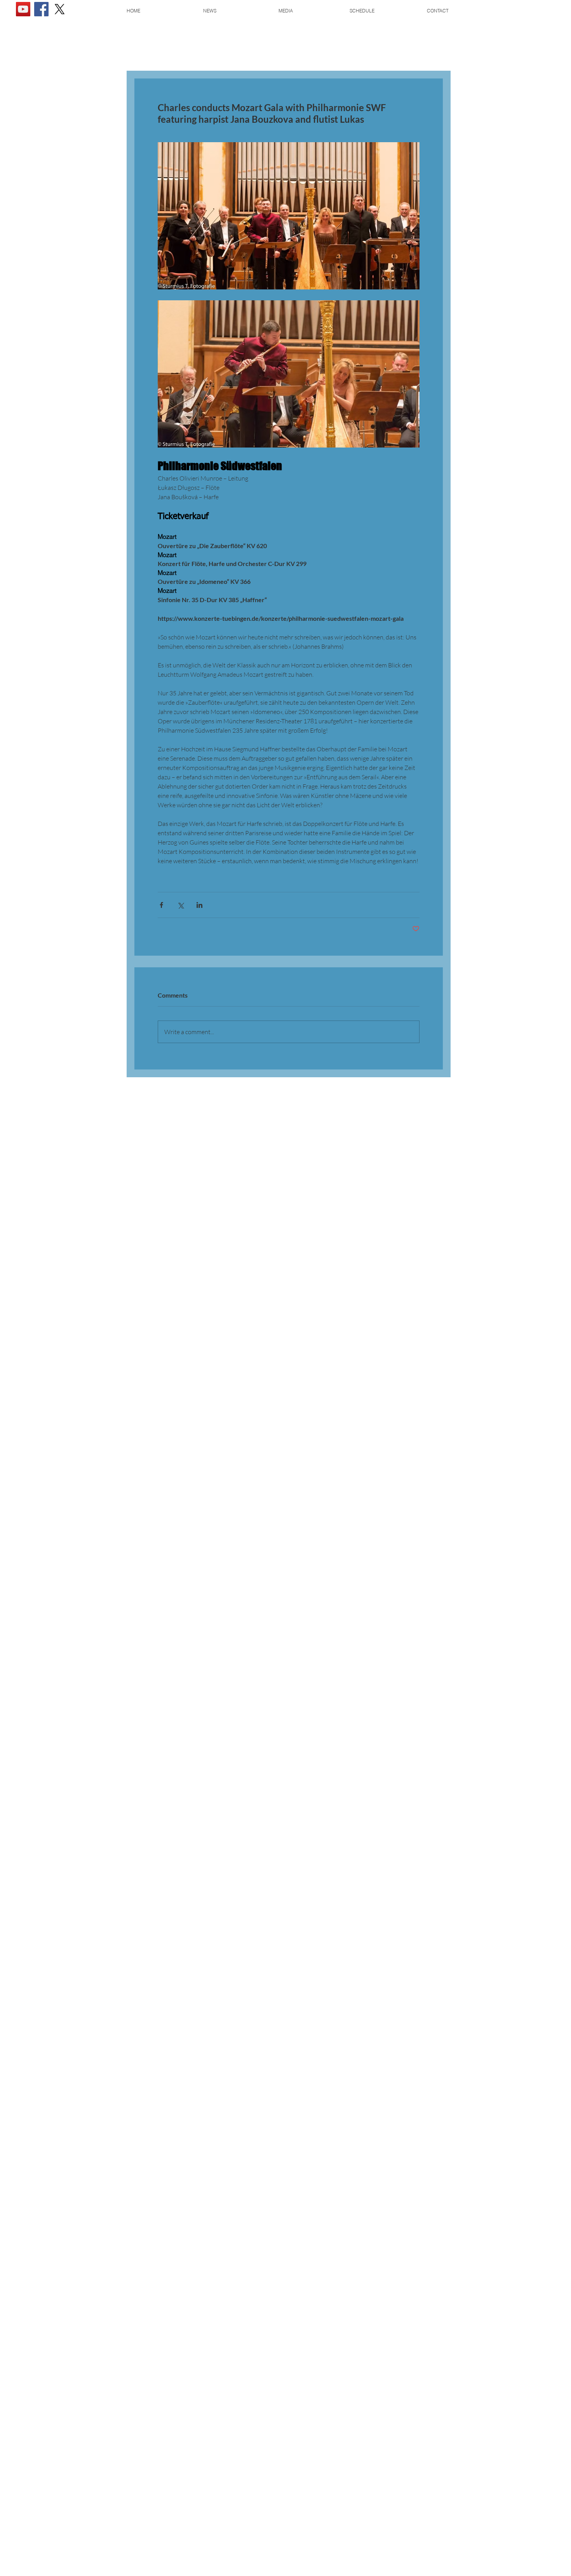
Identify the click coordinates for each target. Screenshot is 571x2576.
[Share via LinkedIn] (199, 905)
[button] (285, 11)
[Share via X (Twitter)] (180, 905)
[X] (60, 9)
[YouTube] (23, 9)
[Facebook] (41, 9)
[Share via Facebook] (161, 905)
